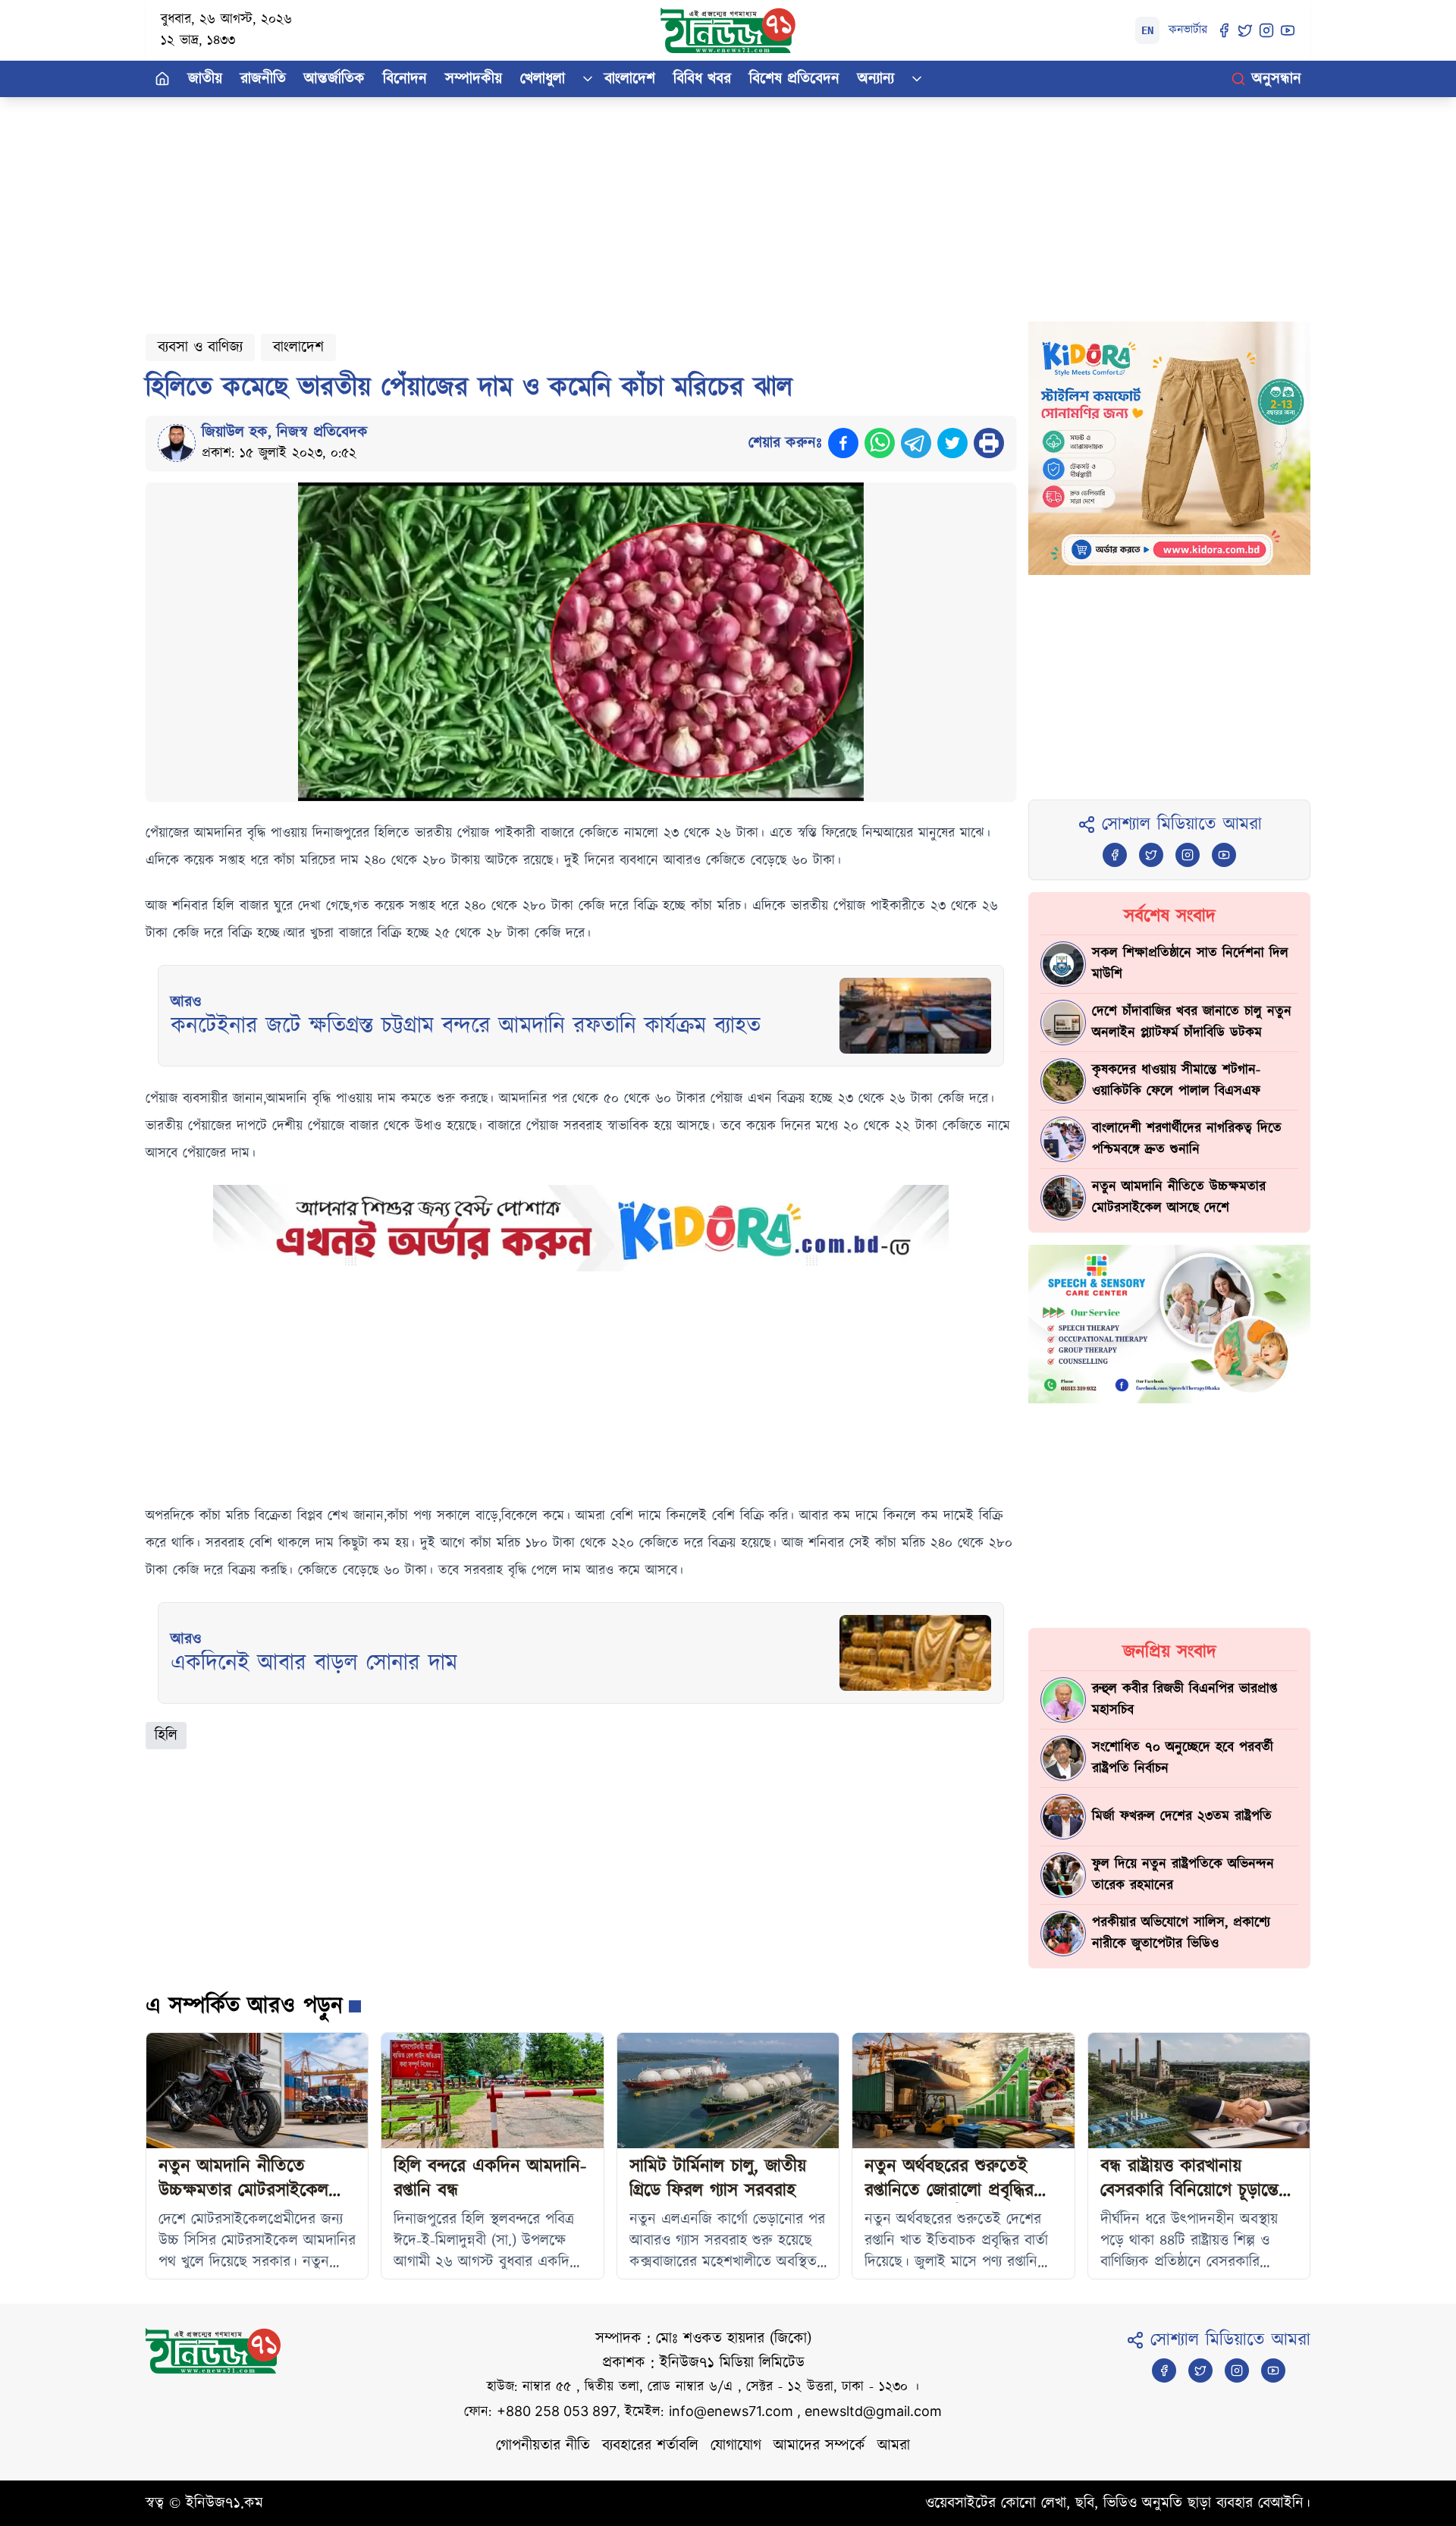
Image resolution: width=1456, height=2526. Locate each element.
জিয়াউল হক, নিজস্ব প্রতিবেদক (285, 432)
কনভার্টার (1188, 30)
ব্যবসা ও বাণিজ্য (200, 347)
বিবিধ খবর (702, 79)
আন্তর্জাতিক (334, 79)
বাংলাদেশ (630, 79)
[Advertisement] (601, 203)
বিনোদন (405, 79)
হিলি (166, 1736)
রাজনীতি (263, 79)
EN (1147, 30)
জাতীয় (205, 79)
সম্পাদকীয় (474, 79)
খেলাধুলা (543, 79)
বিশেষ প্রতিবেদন (794, 79)
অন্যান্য (876, 79)
